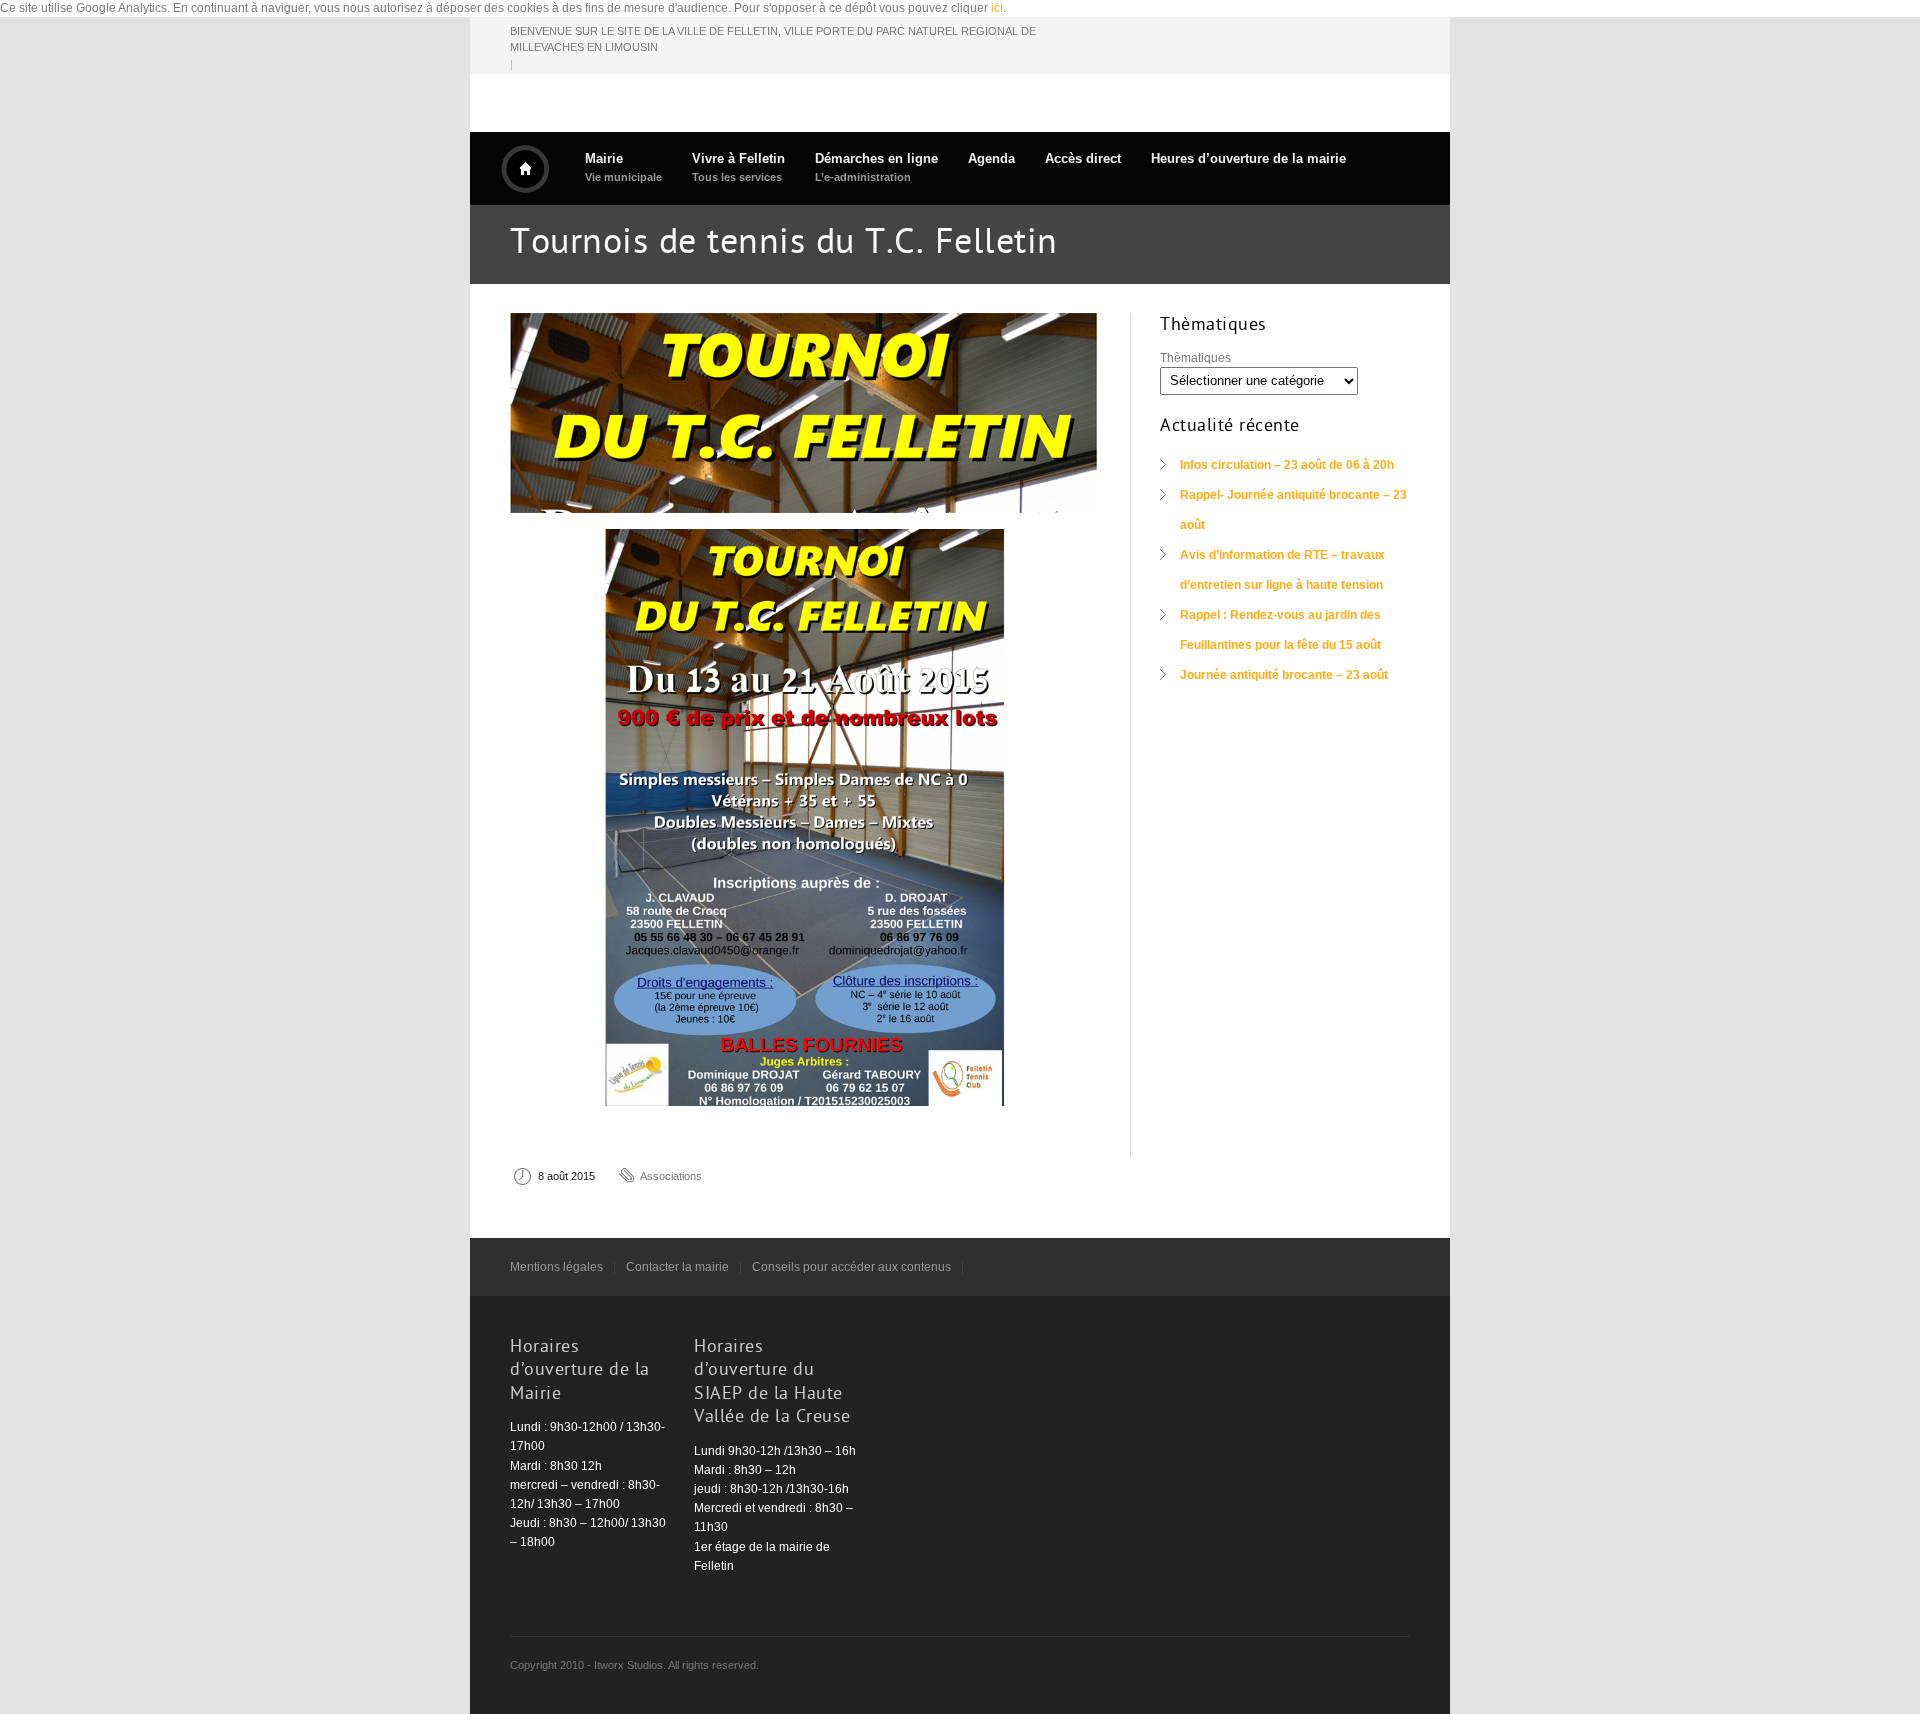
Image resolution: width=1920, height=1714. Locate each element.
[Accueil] (525, 169)
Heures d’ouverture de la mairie (1248, 158)
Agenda (991, 158)
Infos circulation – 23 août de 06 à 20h (1287, 465)
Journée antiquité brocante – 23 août (1284, 675)
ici (997, 8)
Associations (671, 1176)
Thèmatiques (1195, 358)
